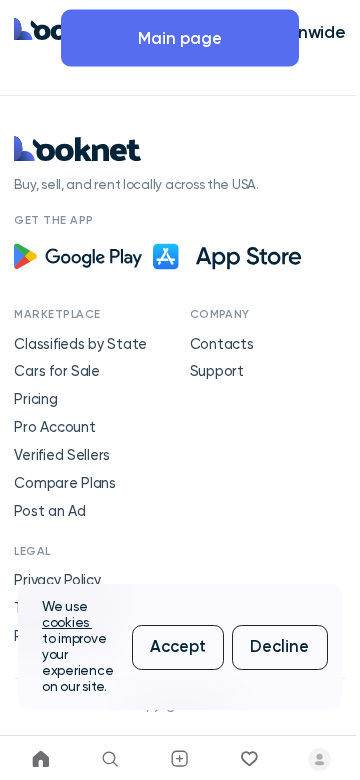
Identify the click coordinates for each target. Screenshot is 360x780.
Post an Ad (49, 511)
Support (217, 371)
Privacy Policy (57, 580)
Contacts (222, 344)
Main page (180, 37)
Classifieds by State (80, 344)
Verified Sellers (62, 455)
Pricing (35, 399)
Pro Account (54, 427)
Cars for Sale (57, 371)
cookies (67, 622)
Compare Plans (65, 483)
